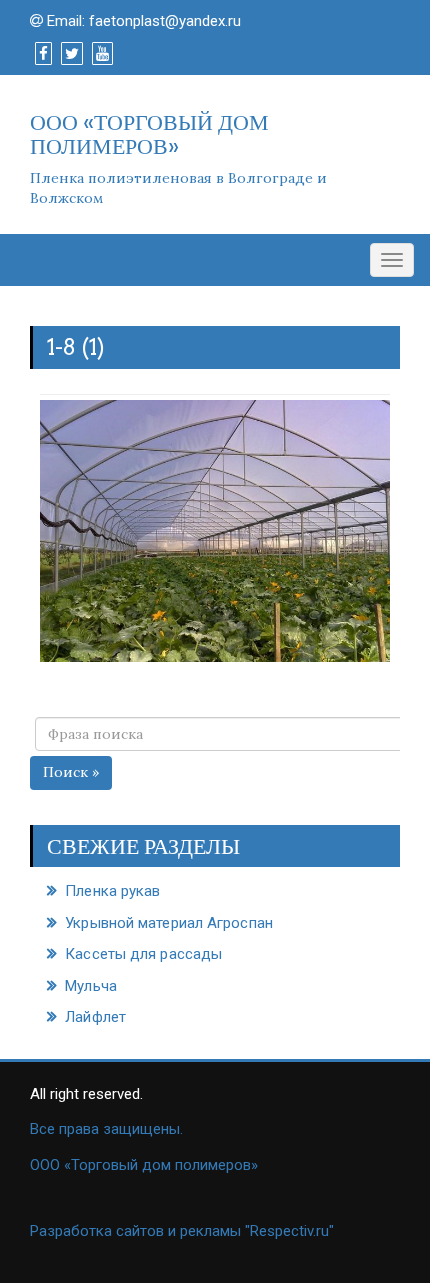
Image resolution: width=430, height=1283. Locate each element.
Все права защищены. (106, 1129)
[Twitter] (72, 54)
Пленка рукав (112, 891)
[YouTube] (102, 54)
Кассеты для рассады (143, 954)
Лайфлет (95, 1017)
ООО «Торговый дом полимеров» (144, 1165)
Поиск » (71, 772)
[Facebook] (43, 54)
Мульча (91, 986)
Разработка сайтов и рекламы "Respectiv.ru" (182, 1231)
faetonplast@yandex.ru (165, 21)
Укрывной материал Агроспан (169, 923)
